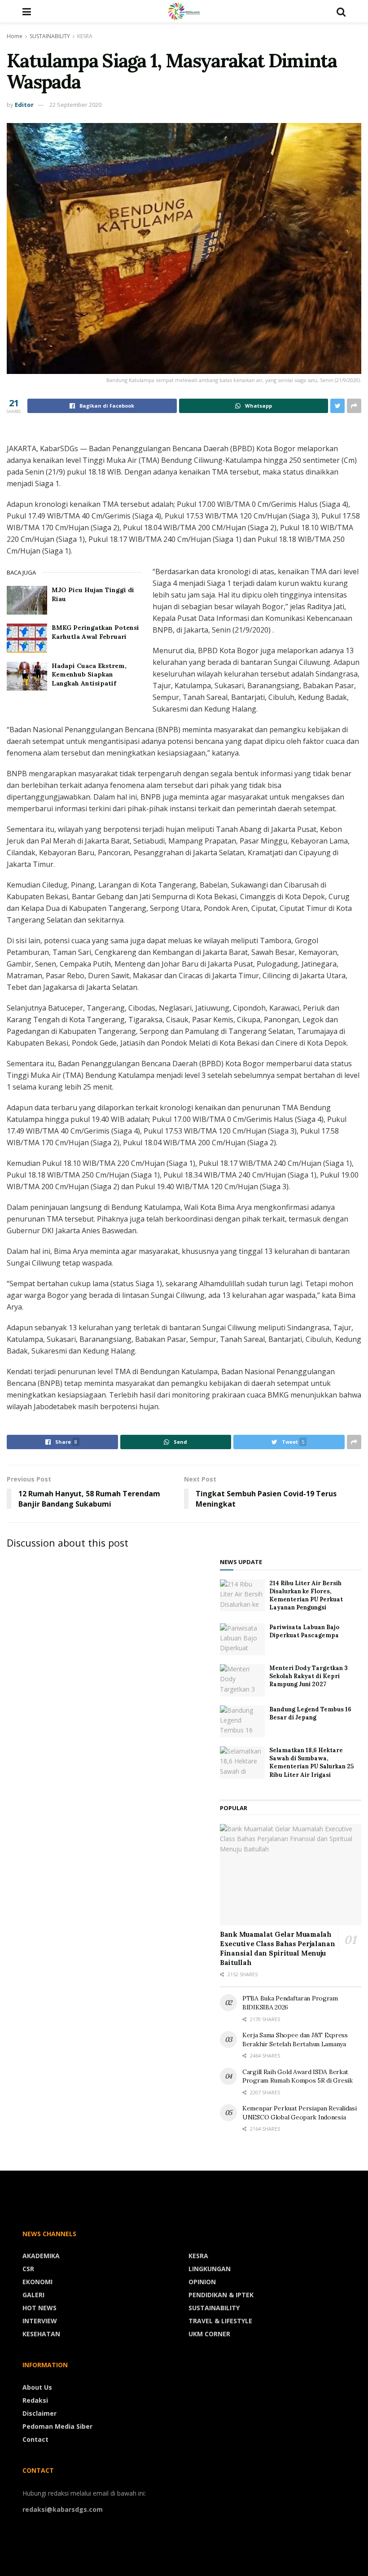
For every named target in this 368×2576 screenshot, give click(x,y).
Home (15, 36)
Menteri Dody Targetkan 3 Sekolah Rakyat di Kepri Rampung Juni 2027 (309, 1676)
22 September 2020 (75, 105)
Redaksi (35, 2400)
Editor (24, 105)
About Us (37, 2387)
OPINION (202, 2282)
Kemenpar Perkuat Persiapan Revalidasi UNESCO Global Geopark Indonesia (300, 2113)
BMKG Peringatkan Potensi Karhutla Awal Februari (95, 632)
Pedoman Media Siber (57, 2426)
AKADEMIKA (41, 2256)
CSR (28, 2269)
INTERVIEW (40, 2321)
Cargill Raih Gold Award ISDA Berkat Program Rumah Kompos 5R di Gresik (298, 2076)
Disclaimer (39, 2413)
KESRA (85, 36)
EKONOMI (37, 2282)
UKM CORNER (209, 2334)
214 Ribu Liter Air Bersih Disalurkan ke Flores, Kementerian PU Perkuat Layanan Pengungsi (306, 1596)
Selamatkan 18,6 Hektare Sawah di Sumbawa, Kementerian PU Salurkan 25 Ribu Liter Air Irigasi (311, 1763)
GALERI (33, 2295)
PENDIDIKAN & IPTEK (221, 2295)
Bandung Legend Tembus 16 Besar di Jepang (310, 1713)
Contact (35, 2439)
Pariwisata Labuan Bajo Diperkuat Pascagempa (304, 1631)
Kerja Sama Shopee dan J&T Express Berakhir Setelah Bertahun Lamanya (295, 2040)
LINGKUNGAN (210, 2269)
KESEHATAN (41, 2334)
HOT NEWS (39, 2308)
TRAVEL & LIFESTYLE (220, 2321)
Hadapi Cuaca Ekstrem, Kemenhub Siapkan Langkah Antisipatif (89, 675)
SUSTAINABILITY (50, 36)
